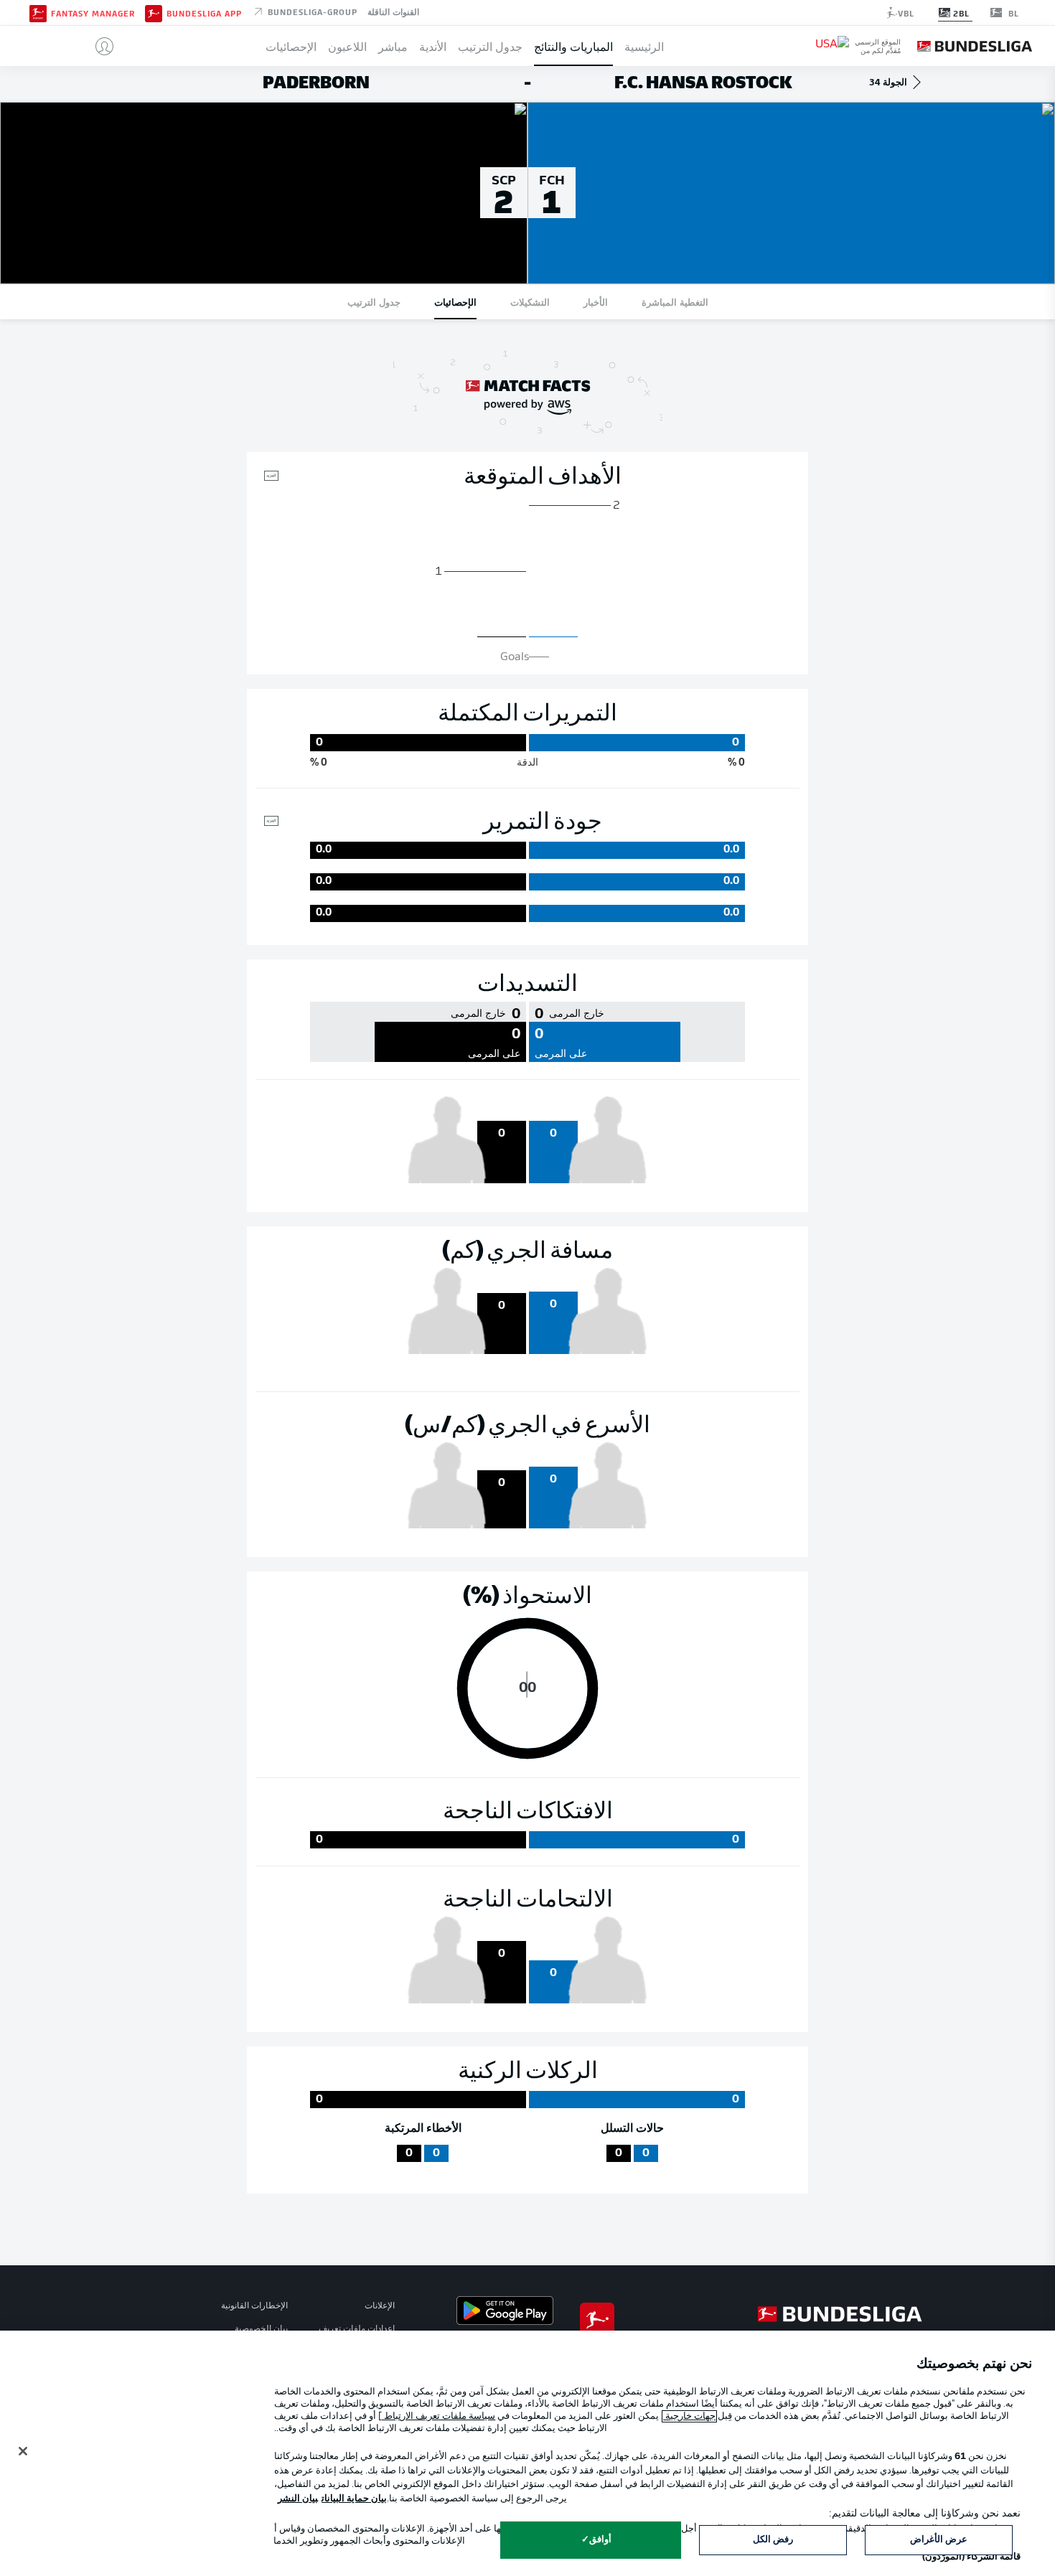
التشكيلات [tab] (530, 302)
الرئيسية (644, 46)
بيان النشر (298, 2499)
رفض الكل (773, 2540)
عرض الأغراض (939, 2540)
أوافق (600, 2540)
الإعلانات (380, 2306)
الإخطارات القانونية (254, 2306)
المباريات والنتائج (573, 46)
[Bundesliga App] (154, 12)
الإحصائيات (291, 46)
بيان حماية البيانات (354, 2499)
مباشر (393, 46)
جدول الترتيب (490, 46)
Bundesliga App (204, 13)
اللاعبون (347, 46)
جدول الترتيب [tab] (374, 302)
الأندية (433, 46)
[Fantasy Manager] (38, 12)
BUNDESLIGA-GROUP (311, 11)
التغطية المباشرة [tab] (675, 302)
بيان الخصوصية (261, 2329)
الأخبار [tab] (596, 302)
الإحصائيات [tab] (455, 302)
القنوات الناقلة (393, 11)
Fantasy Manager (93, 13)
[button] (99, 46)
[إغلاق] (23, 2451)
